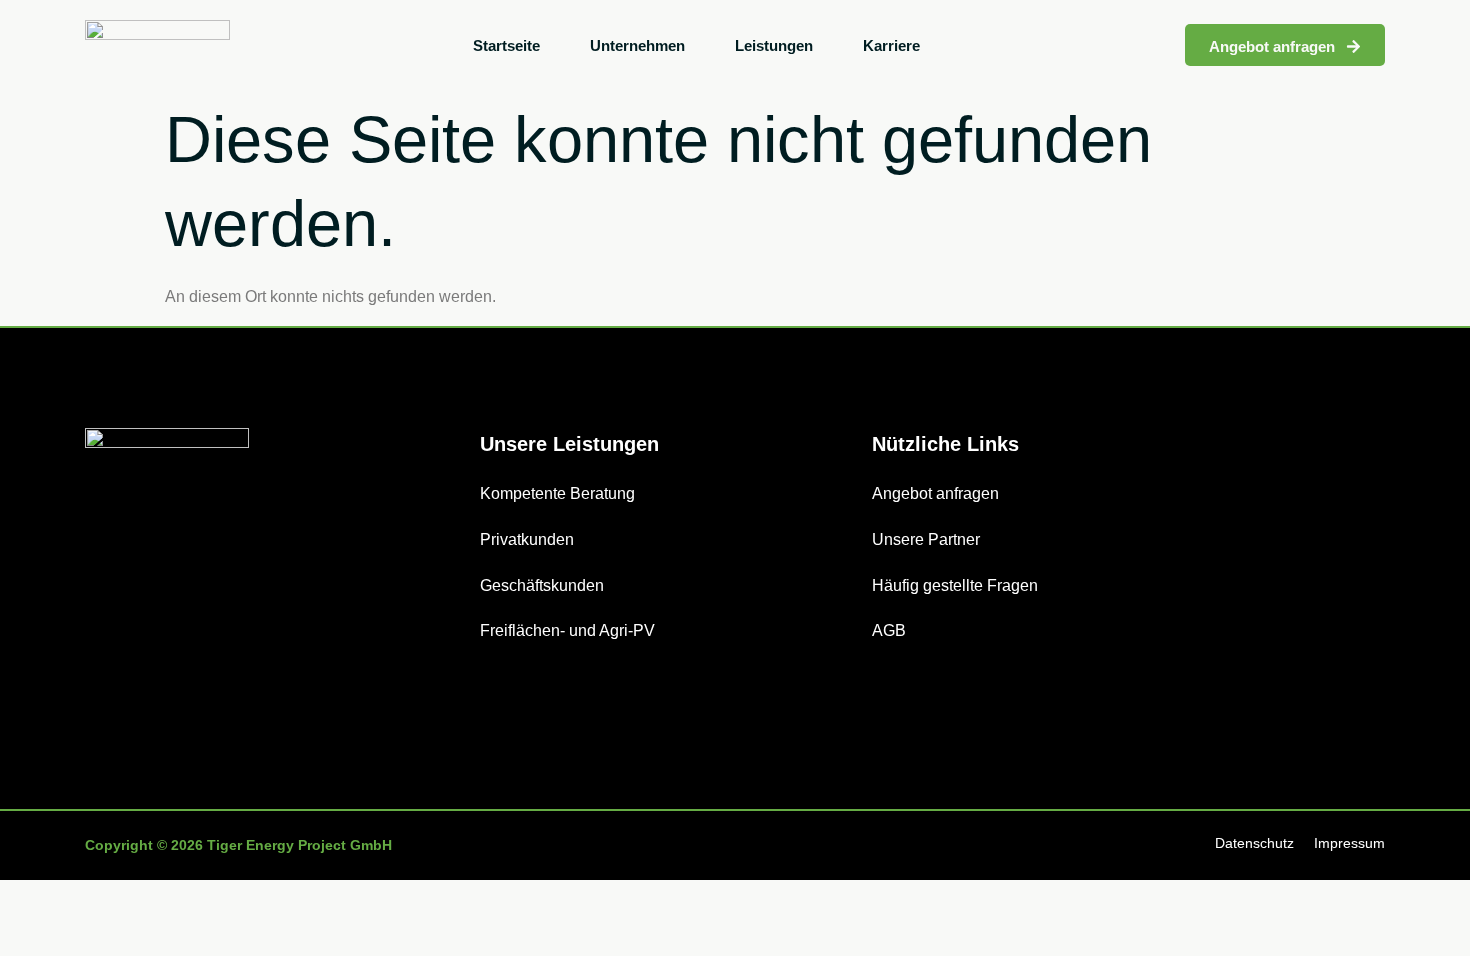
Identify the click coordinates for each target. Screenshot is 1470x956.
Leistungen (774, 45)
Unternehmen (637, 45)
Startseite (506, 45)
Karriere (891, 45)
